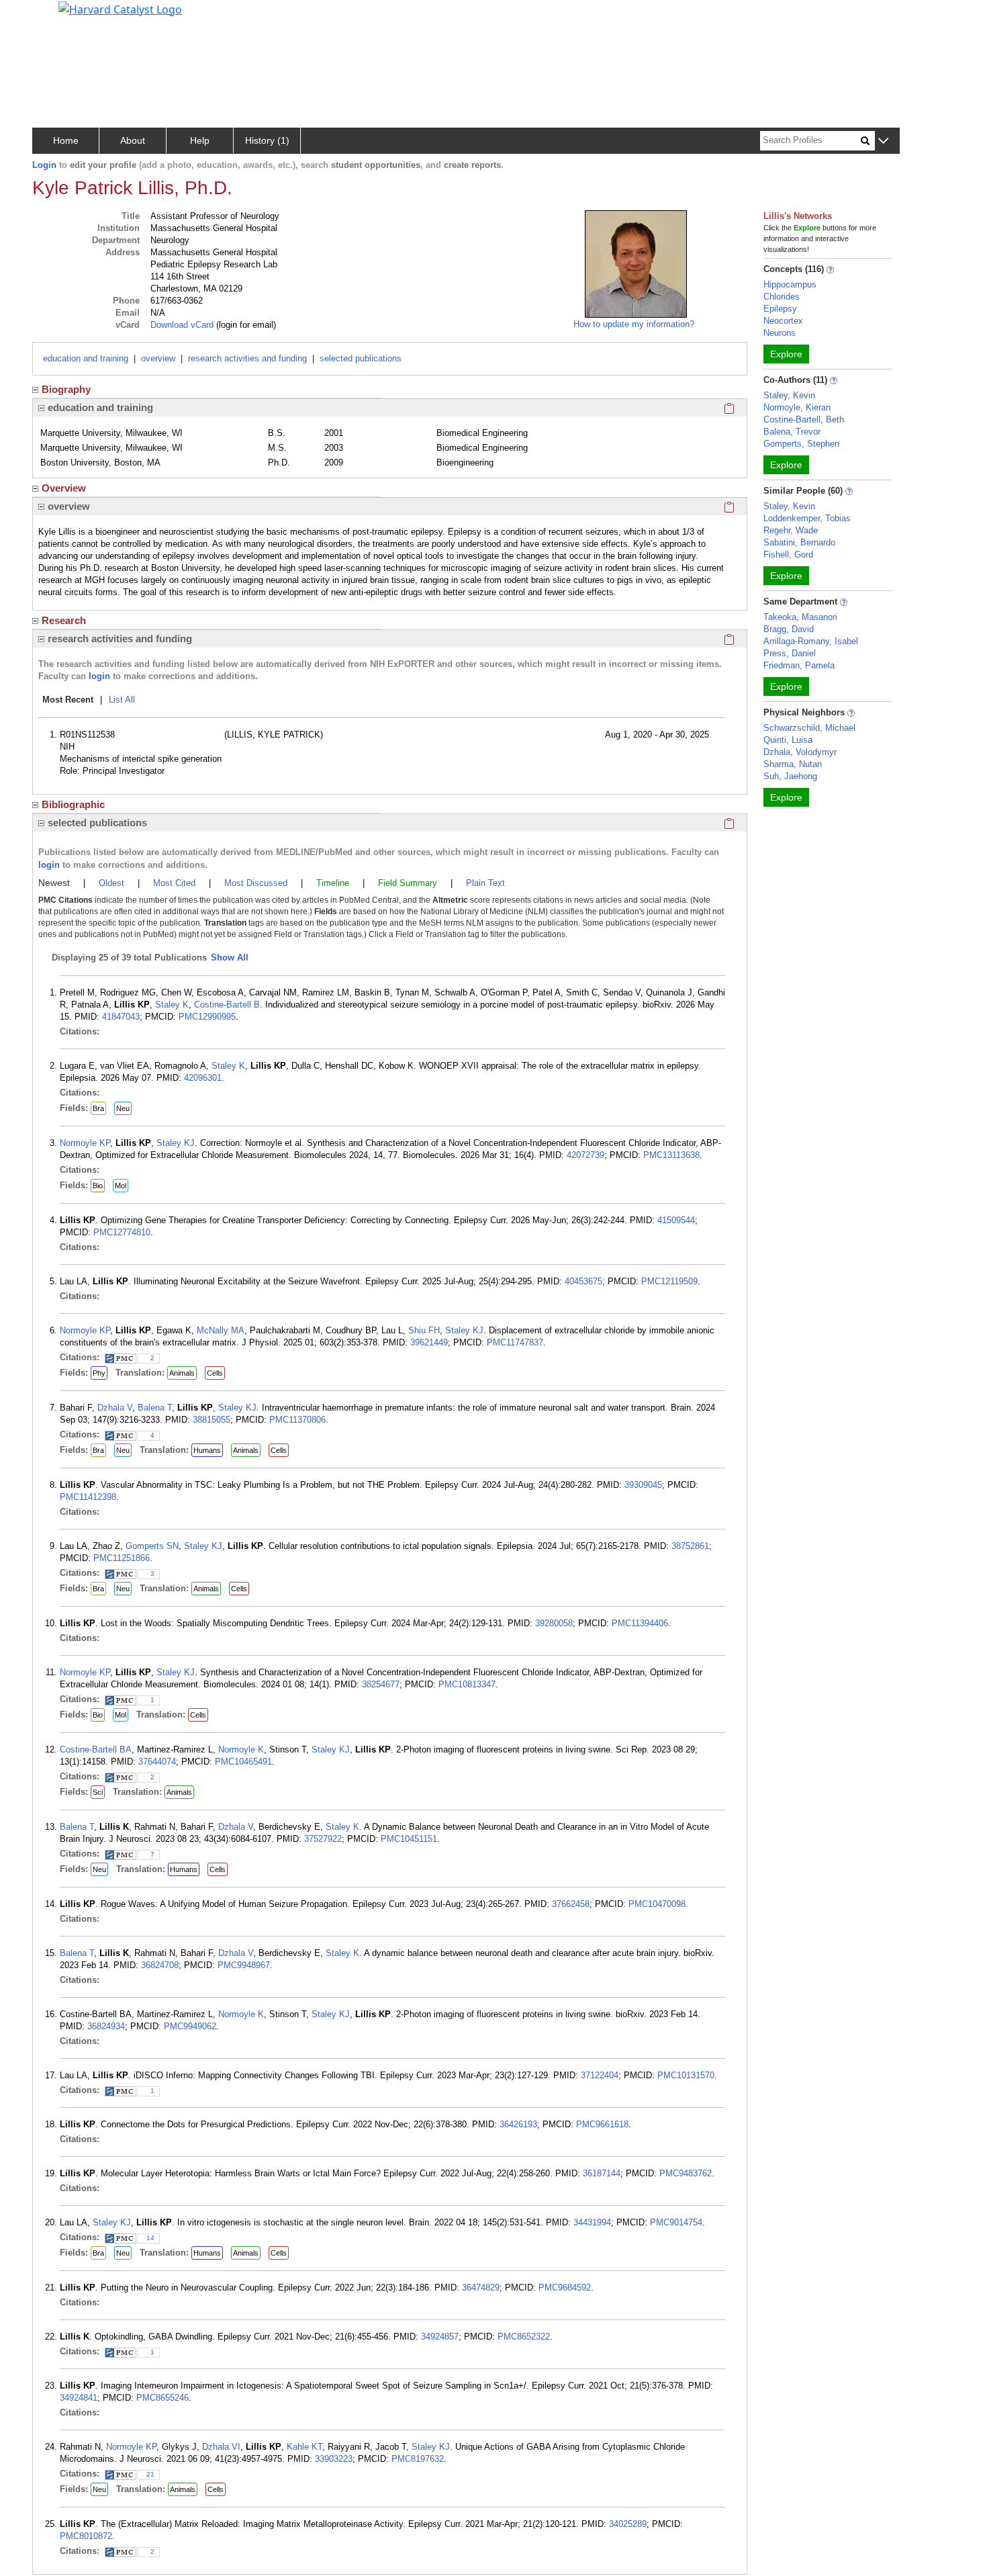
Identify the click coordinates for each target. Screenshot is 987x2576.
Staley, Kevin (789, 395)
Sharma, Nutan (793, 764)
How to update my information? (634, 324)
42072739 (585, 1155)
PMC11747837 (515, 1342)
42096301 (203, 1078)
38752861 (690, 1546)
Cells (215, 1373)
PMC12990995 (207, 1017)
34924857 (440, 2337)
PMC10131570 (686, 2075)
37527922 (323, 1839)
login (99, 676)
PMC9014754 (676, 2222)
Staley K (172, 1005)
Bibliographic (73, 804)
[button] (883, 141)
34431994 (592, 2222)
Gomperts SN (152, 1546)
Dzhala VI (221, 2447)
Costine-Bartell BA (96, 1749)
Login (44, 165)
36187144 (602, 2173)
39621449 (429, 1342)
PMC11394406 (640, 1623)
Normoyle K (241, 1749)
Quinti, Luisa (788, 740)
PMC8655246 (162, 2398)
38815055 (211, 1420)
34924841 (79, 2398)
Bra (98, 1108)
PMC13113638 (671, 1155)
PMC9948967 (244, 1965)
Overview (64, 488)
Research (64, 620)
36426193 (518, 2124)
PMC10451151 (409, 1839)
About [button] (133, 140)
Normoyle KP (85, 1143)
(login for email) (245, 325)
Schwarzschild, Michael (809, 728)
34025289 (628, 2524)
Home (66, 140)
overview (158, 358)
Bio (98, 1186)
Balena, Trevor (792, 432)
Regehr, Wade (791, 530)
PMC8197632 (418, 2459)
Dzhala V (115, 1408)
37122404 (600, 2075)
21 (150, 2474)
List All (122, 700)
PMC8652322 (524, 2337)
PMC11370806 (297, 1420)
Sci (98, 1792)
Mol (121, 1186)
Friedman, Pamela (799, 665)
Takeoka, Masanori (800, 617)
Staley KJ (176, 1143)
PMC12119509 (669, 1281)
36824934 (106, 2026)
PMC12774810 (122, 1232)
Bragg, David (789, 629)
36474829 (481, 2288)
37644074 (157, 1762)
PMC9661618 (602, 2124)
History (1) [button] (267, 140)
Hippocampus (790, 284)
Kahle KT (304, 2447)
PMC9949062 (190, 2026)
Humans (207, 1450)
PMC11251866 (122, 1558)
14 (150, 2238)
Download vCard (182, 325)
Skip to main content (56, 16)
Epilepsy (780, 309)
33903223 (334, 2459)
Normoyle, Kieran (797, 407)
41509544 (676, 1220)
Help (200, 140)
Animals (182, 1373)
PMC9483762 (686, 2173)
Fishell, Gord (788, 554)
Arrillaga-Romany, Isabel (811, 641)
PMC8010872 (86, 2536)
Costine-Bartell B (227, 1005)
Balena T (155, 1408)
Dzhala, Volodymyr (800, 752)
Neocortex (783, 321)
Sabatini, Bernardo (799, 542)
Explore (786, 354)
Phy (99, 1373)
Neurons (780, 333)
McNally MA (221, 1330)
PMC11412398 (88, 1497)
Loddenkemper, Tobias (807, 518)
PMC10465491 (243, 1762)
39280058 (554, 1623)
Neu (123, 1108)
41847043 (121, 1017)
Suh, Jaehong (790, 776)
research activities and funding (247, 358)
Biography (66, 389)
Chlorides (782, 297)
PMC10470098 (657, 1904)
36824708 (160, 1965)
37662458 (571, 1904)
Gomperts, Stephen (801, 444)
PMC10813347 (467, 1684)
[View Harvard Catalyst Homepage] (120, 8)
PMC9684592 (565, 2288)
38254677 (381, 1684)
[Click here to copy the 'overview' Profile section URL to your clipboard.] (729, 506)
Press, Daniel (790, 653)
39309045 (643, 1485)
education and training (86, 358)
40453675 (583, 1281)
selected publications (361, 358)
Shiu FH (424, 1330)
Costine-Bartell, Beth (804, 419)
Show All (230, 958)
